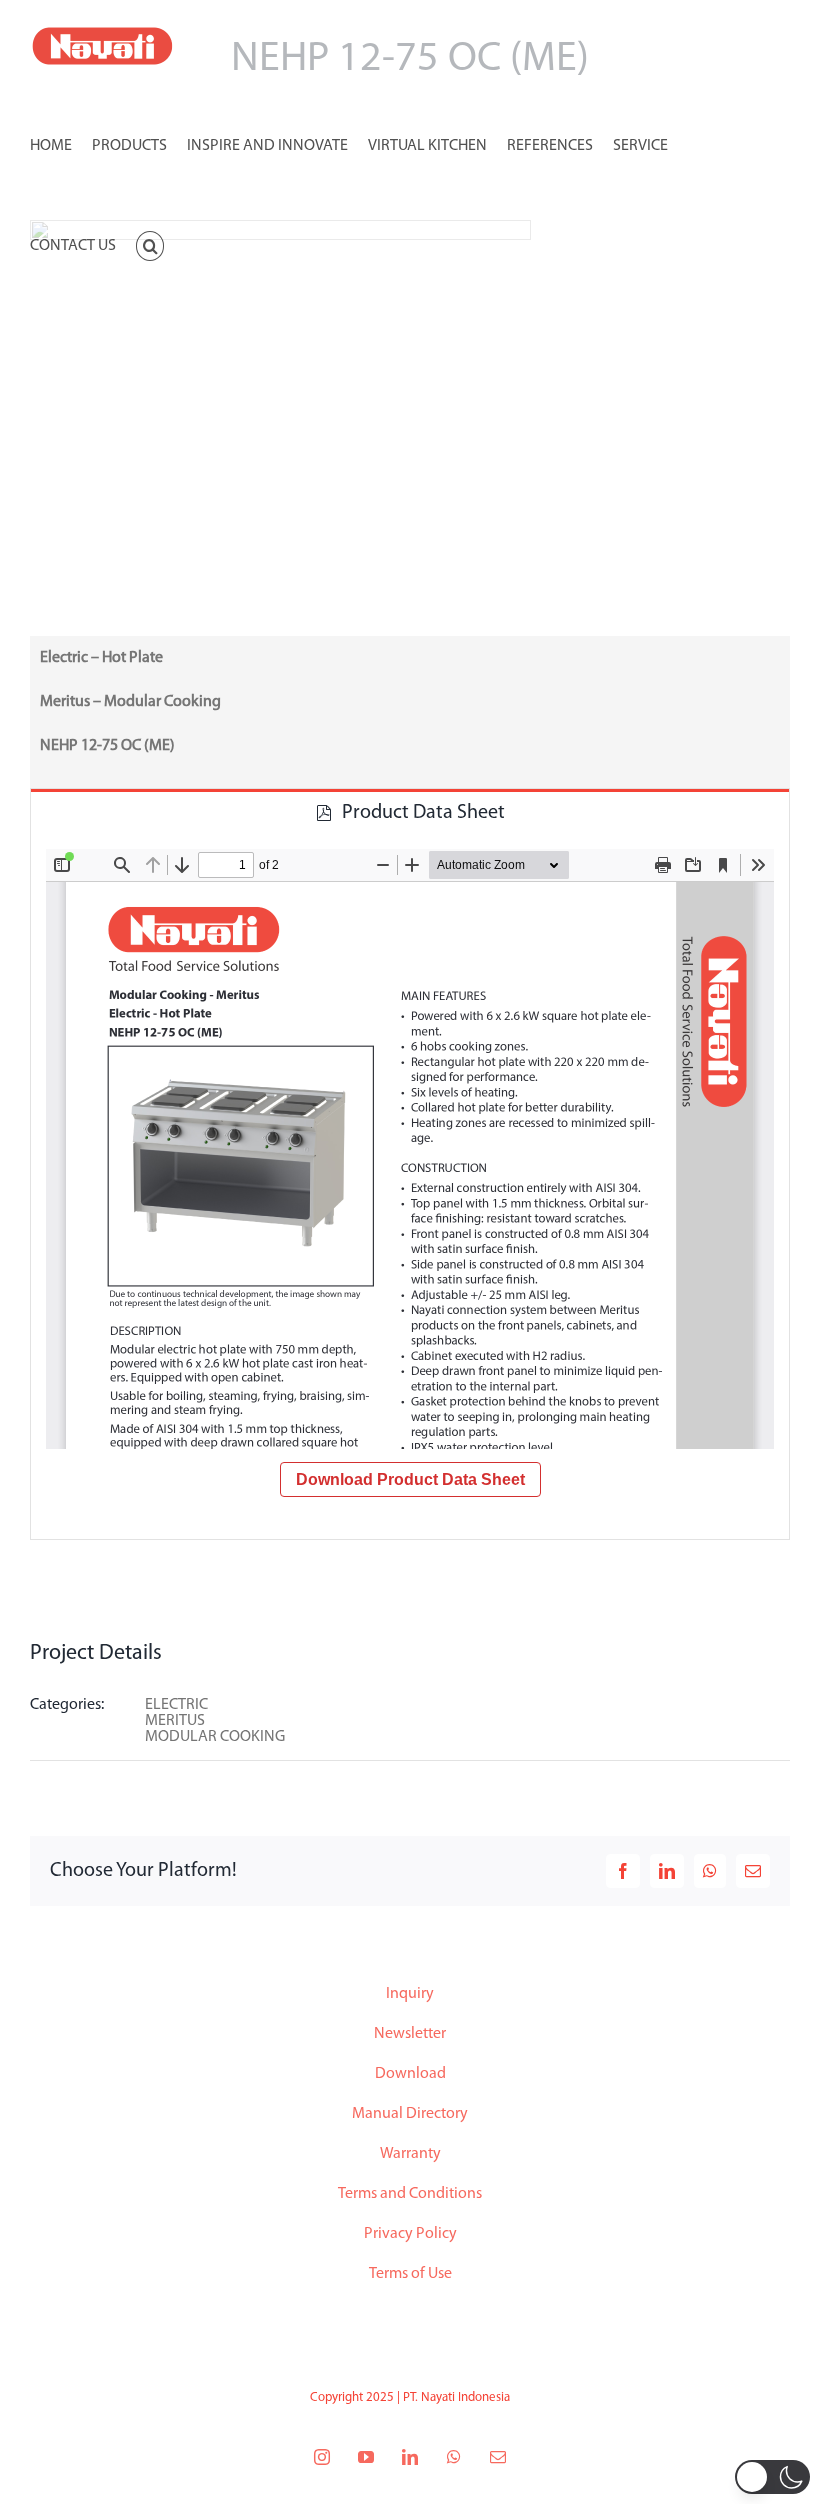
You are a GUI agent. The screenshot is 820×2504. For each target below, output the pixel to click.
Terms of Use (410, 2274)
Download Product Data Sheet (410, 1479)
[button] (150, 244)
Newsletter (410, 2034)
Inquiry (410, 1994)
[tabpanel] (410, 1187)
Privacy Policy (410, 2234)
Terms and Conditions (410, 2194)
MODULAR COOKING (215, 1737)
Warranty (410, 2154)
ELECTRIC (176, 1705)
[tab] (410, 811)
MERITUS (175, 1721)
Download (410, 2074)
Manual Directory (410, 2114)
